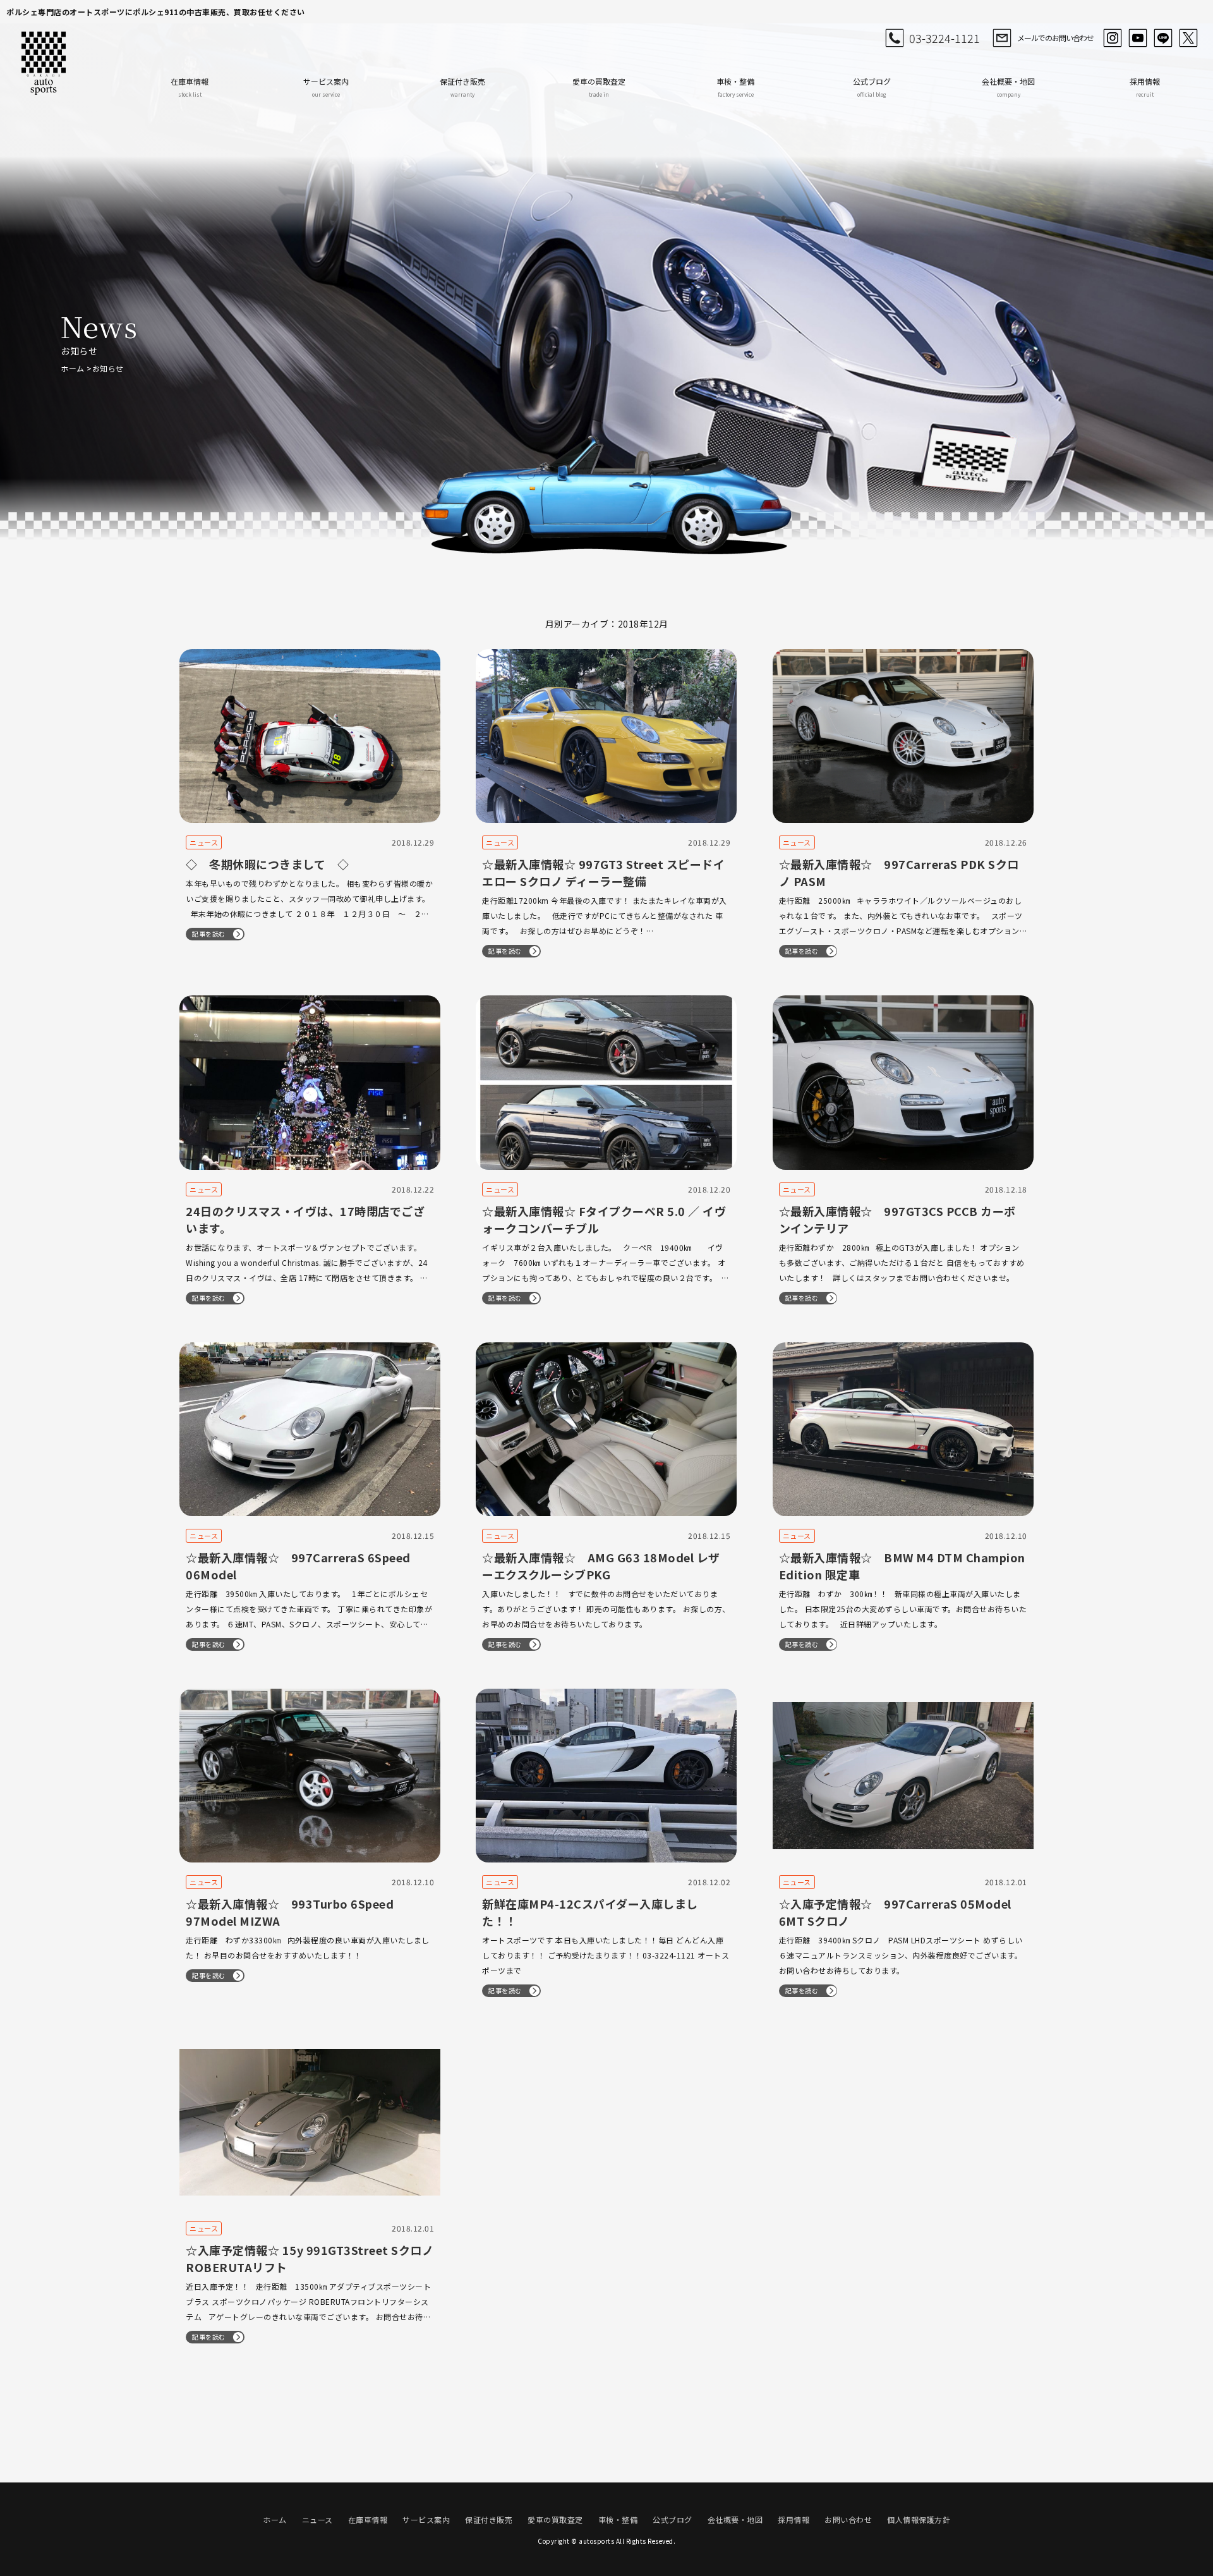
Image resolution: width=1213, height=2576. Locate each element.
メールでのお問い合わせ (1055, 38)
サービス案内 (326, 87)
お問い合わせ (848, 2519)
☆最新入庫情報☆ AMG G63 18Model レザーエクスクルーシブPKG (601, 1566)
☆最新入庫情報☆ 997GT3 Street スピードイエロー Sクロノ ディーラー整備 (603, 872)
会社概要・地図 (1008, 87)
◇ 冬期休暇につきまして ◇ (267, 864)
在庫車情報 (190, 87)
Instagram (1113, 38)
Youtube (1138, 38)
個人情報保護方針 (919, 2519)
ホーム (73, 368)
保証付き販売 (462, 87)
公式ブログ (872, 87)
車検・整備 (735, 87)
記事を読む (209, 934)
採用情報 (1145, 87)
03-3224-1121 (944, 38)
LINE (1163, 38)
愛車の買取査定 (599, 87)
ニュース (317, 2519)
